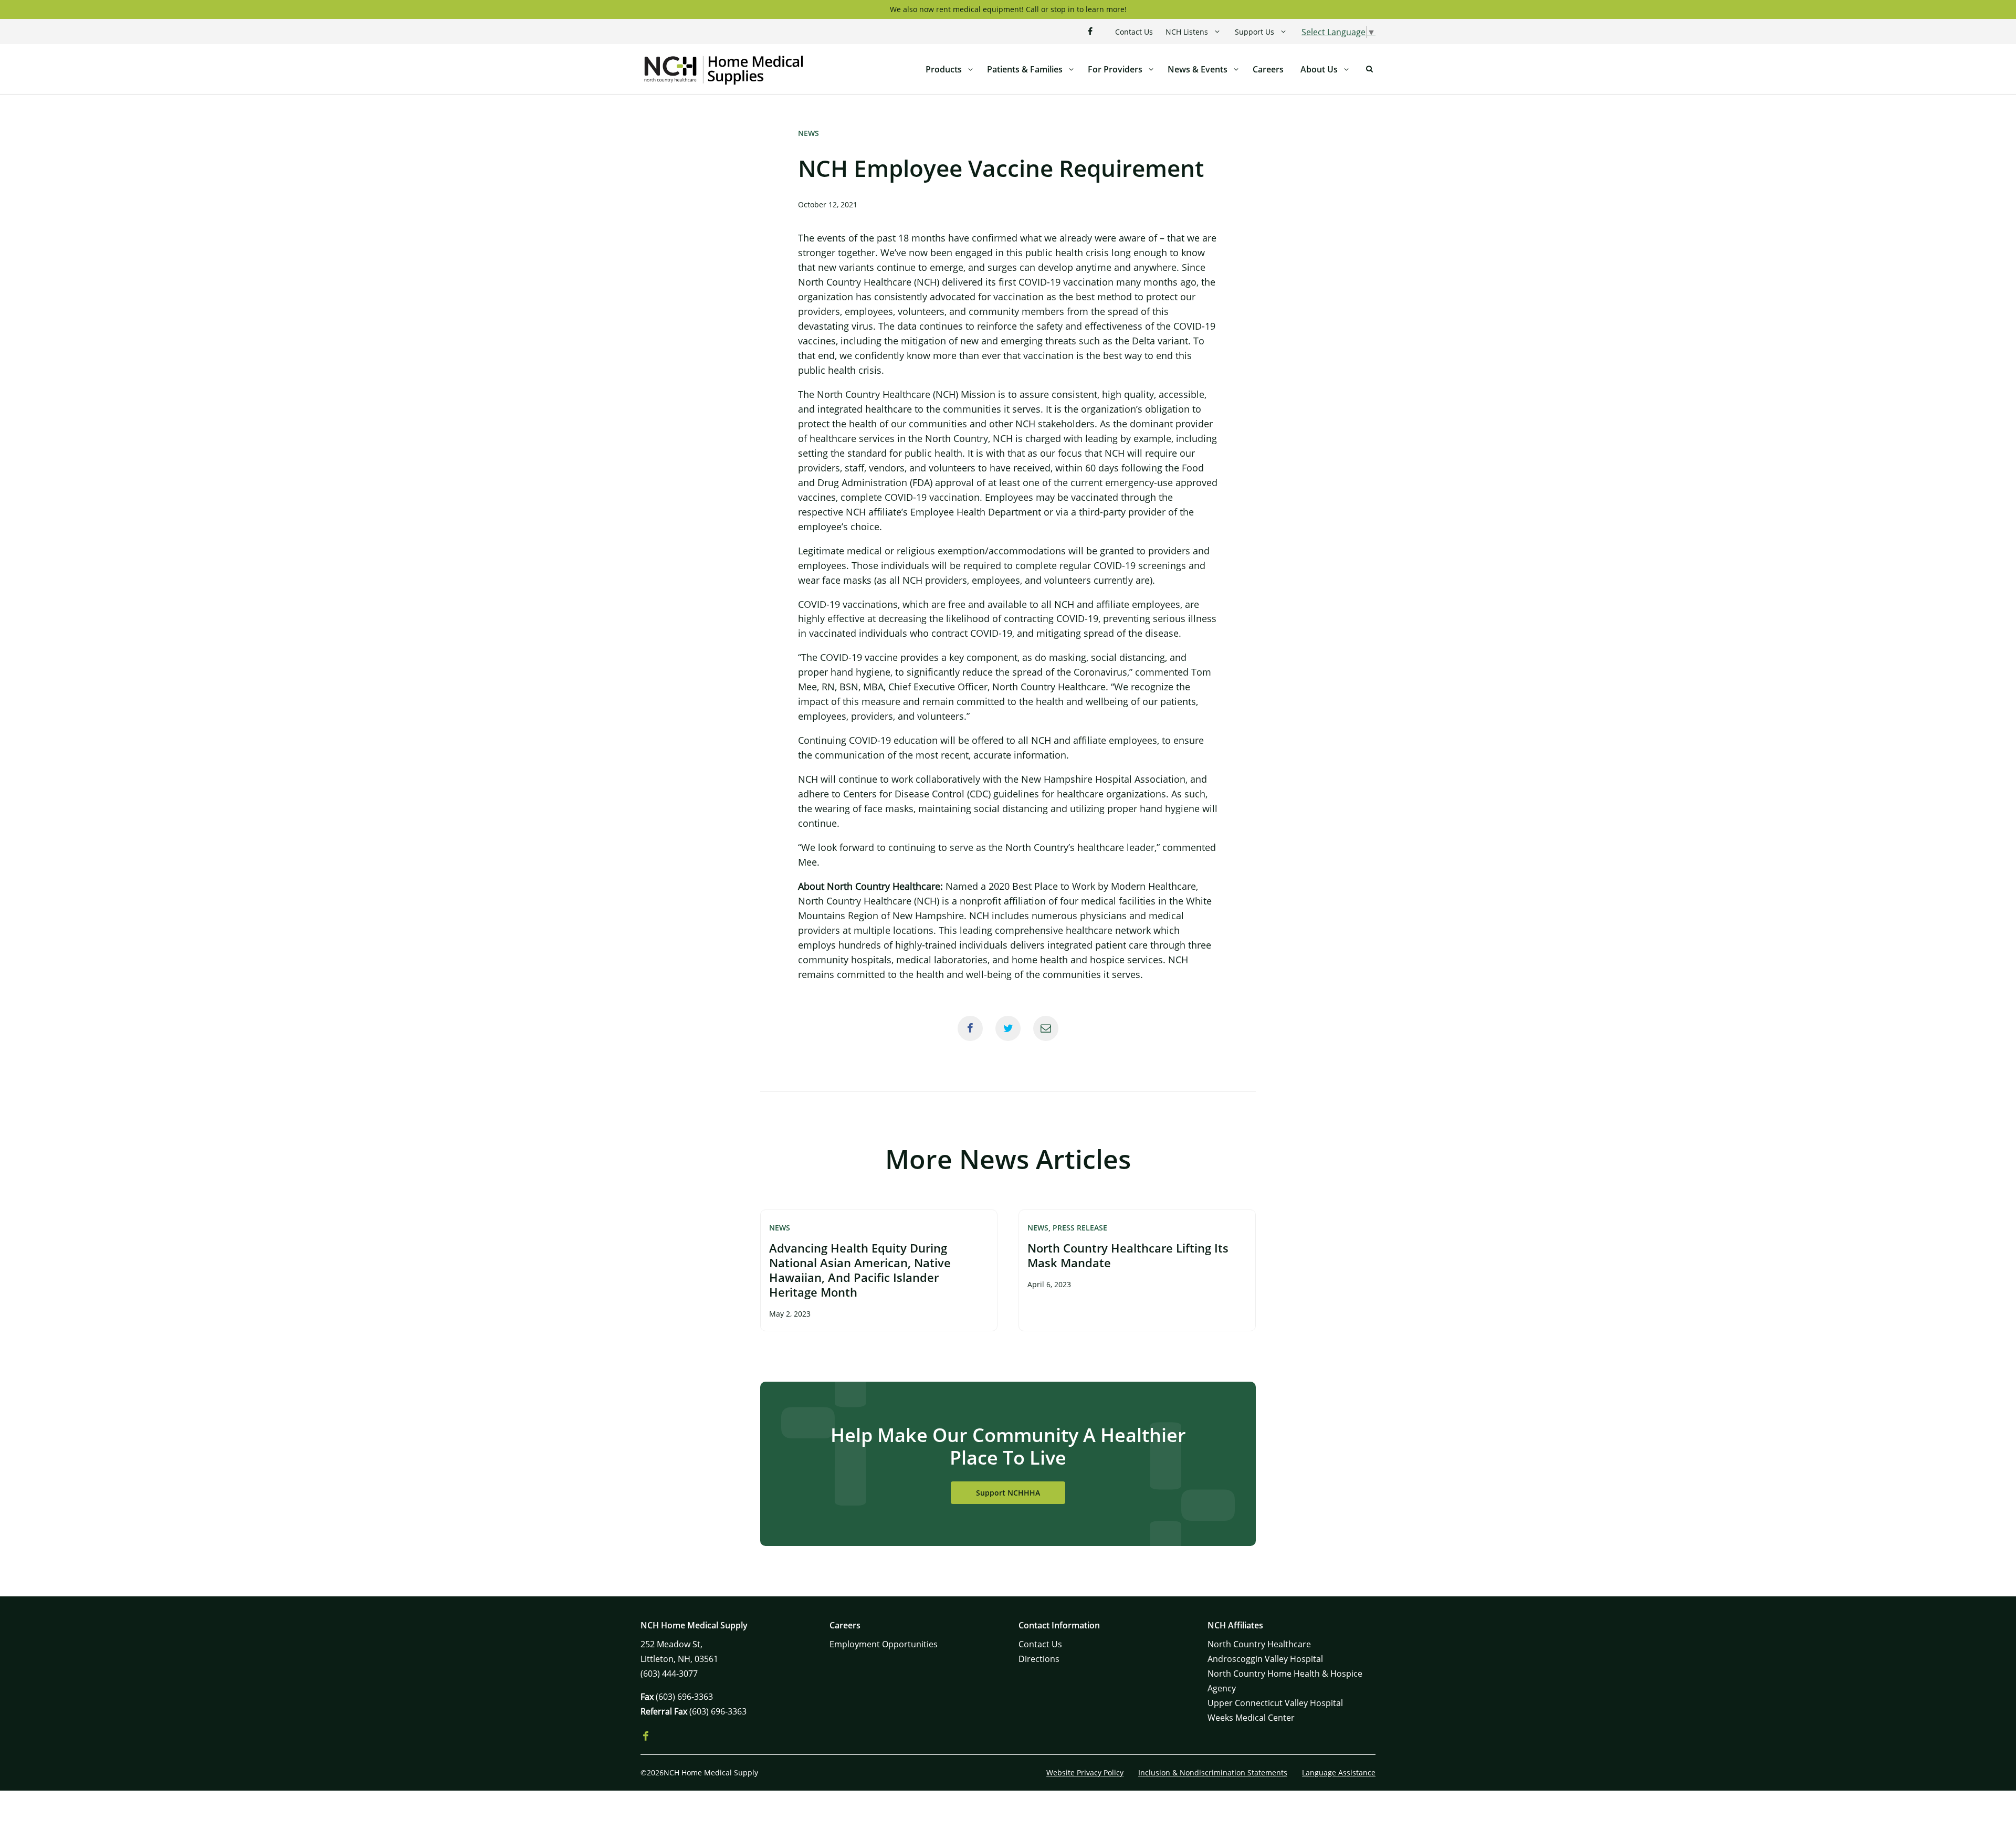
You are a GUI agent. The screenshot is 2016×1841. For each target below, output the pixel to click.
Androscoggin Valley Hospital (1265, 1659)
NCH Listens (1187, 32)
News (808, 133)
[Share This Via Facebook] (970, 1028)
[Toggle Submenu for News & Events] (1236, 69)
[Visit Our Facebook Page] (1090, 31)
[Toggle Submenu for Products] (970, 69)
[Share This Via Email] (1046, 1028)
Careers (1268, 69)
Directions (1039, 1659)
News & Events (1198, 69)
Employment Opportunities (884, 1644)
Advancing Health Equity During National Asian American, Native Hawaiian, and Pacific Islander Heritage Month (860, 1270)
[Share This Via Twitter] (1008, 1028)
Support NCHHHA (1008, 1493)
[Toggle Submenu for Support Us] (1283, 32)
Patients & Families (1025, 69)
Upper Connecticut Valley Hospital (1275, 1703)
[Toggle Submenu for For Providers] (1151, 69)
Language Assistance (1339, 1772)
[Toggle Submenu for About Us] (1346, 69)
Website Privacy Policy (1085, 1772)
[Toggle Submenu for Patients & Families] (1071, 69)
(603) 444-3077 (669, 1674)
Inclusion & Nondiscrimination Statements (1213, 1772)
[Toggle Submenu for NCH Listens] (1217, 32)
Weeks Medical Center (1251, 1718)
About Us (1319, 69)
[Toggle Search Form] (1369, 69)
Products (944, 69)
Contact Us (1134, 32)
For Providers (1115, 69)
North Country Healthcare (1259, 1644)
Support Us (1254, 32)
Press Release (1080, 1228)
